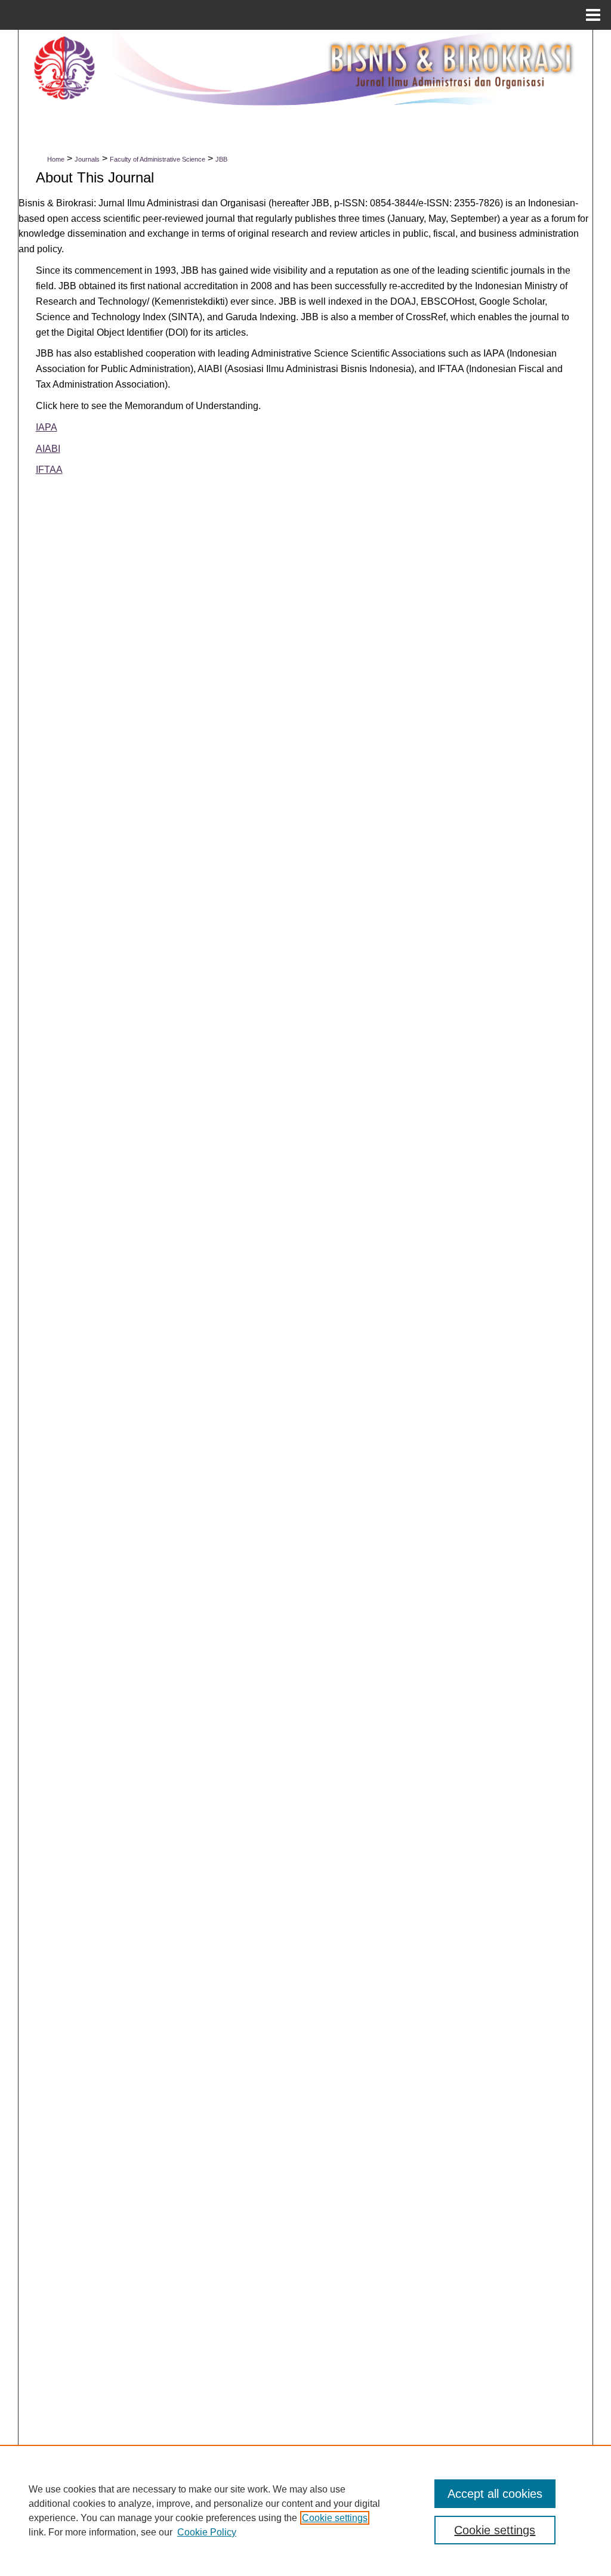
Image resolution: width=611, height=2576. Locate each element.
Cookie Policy (207, 2532)
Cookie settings (335, 2518)
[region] (305, 2510)
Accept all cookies (495, 2494)
